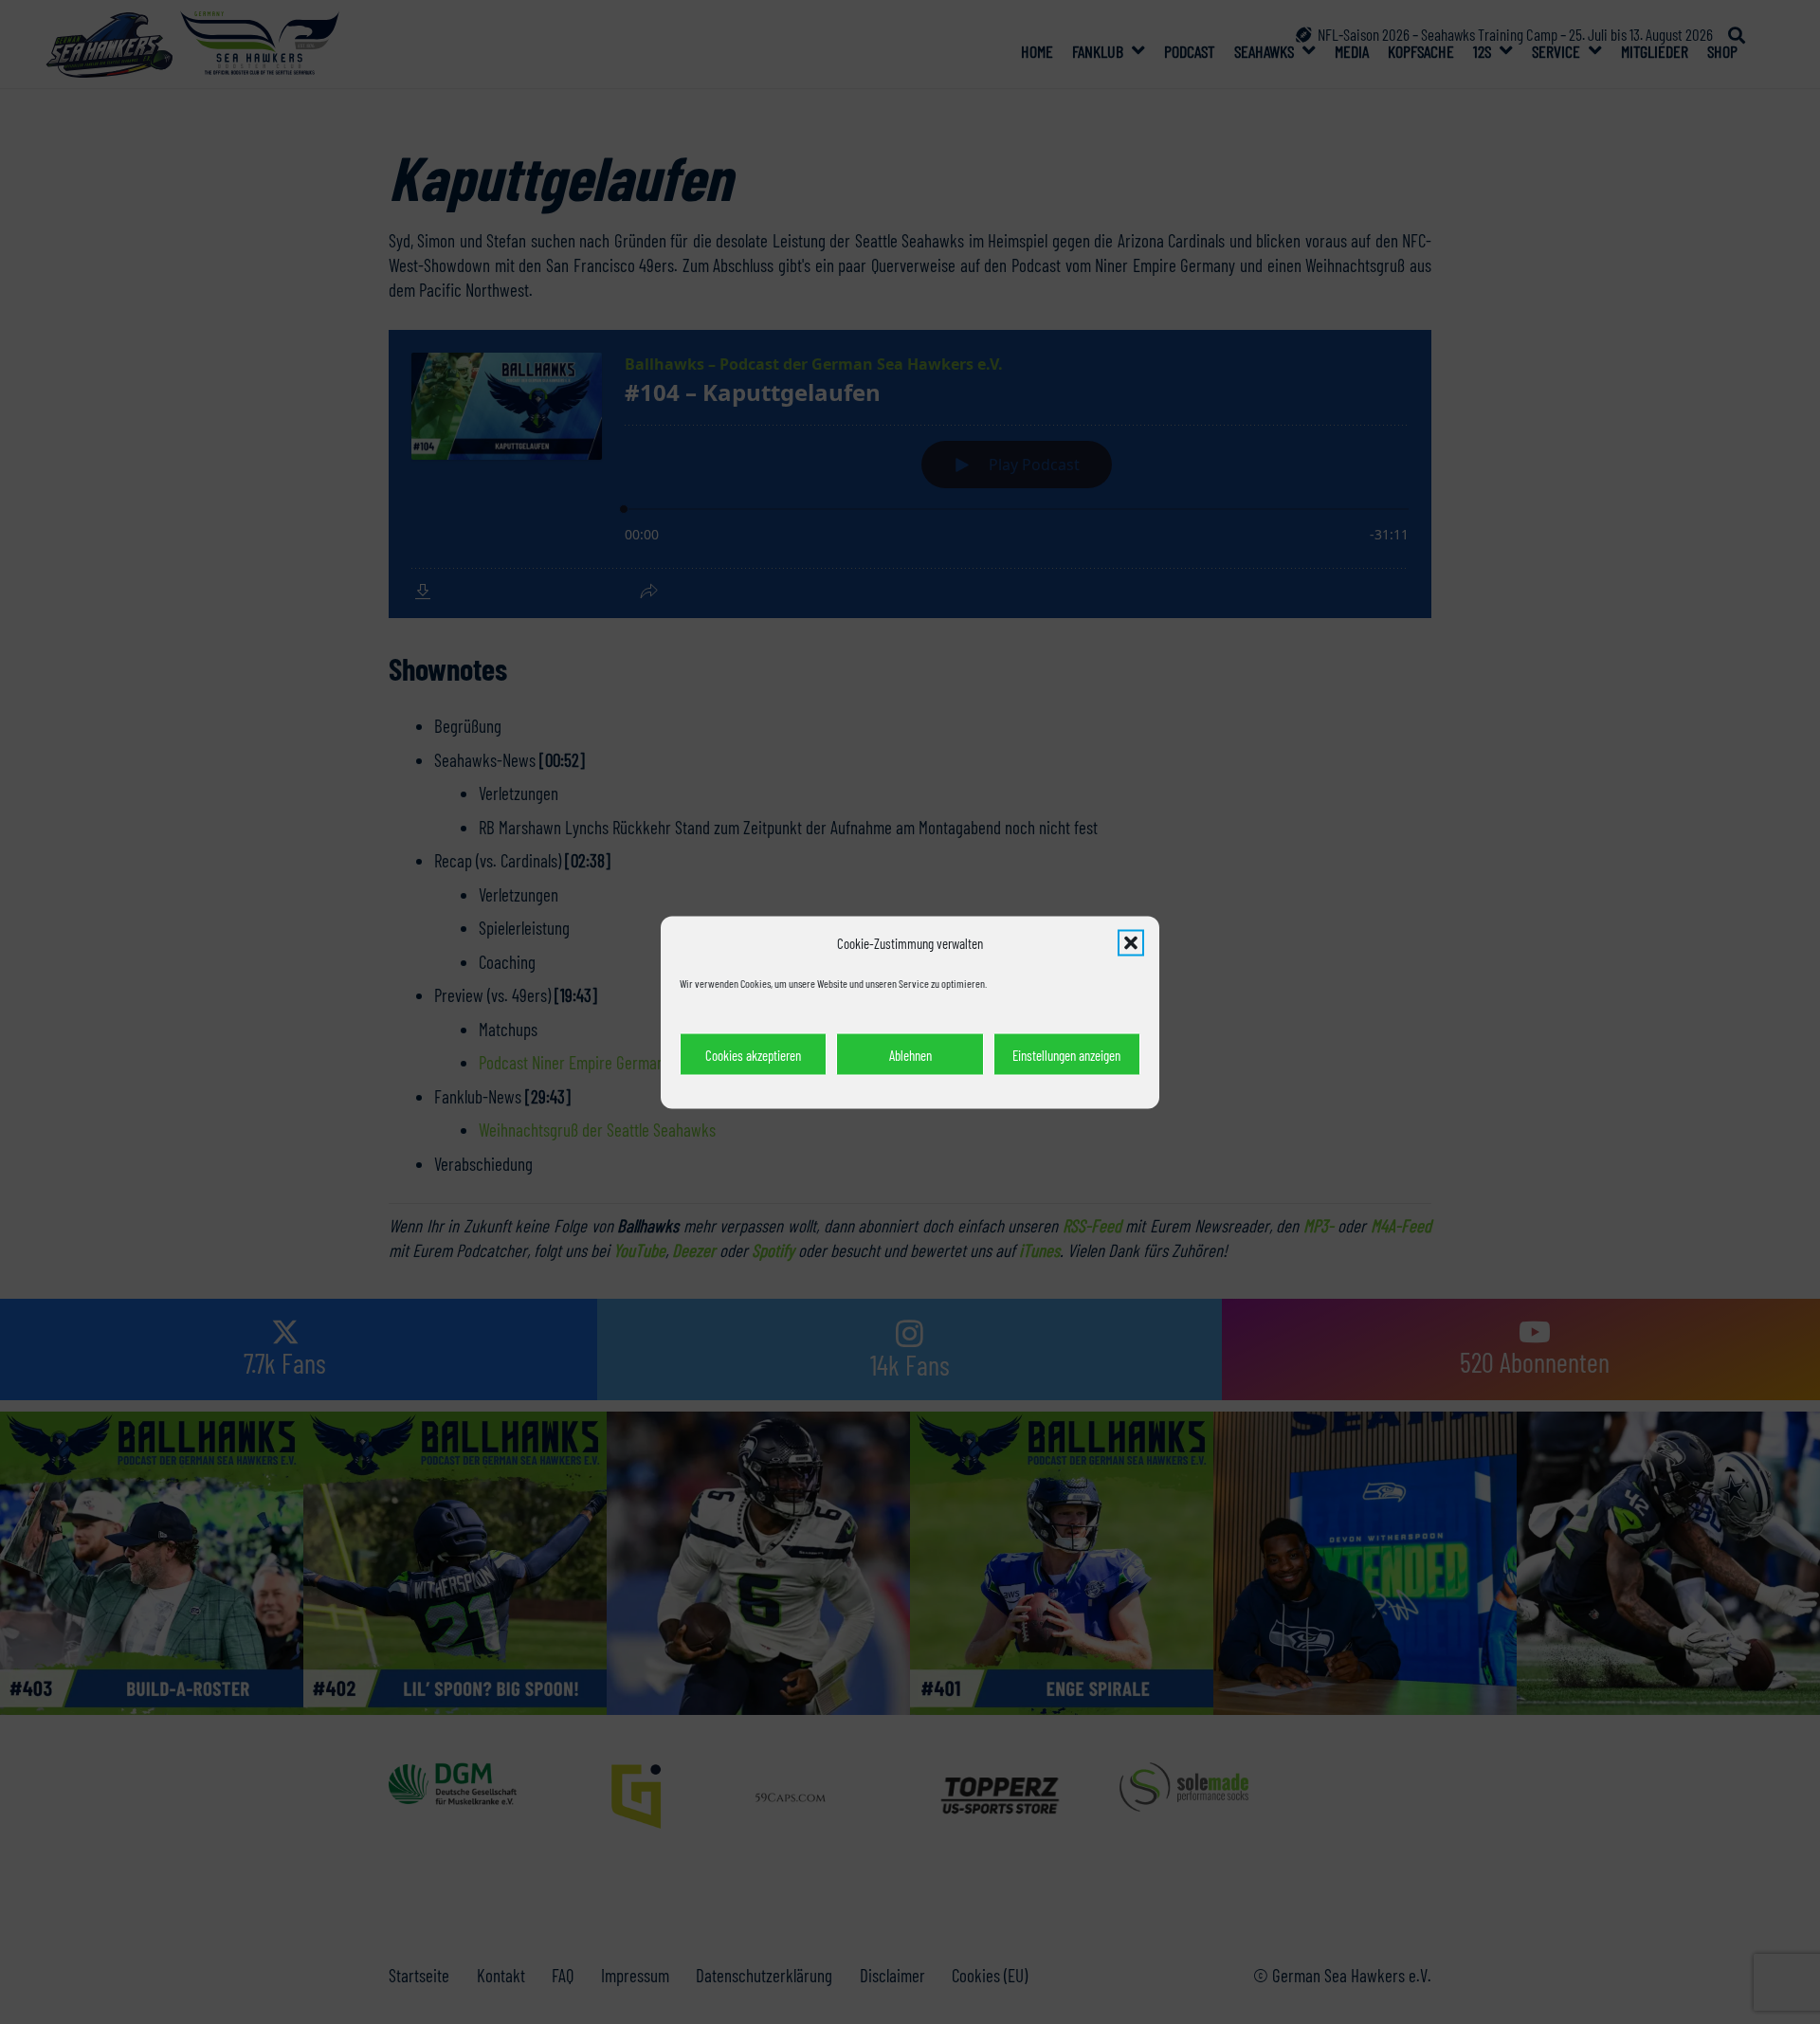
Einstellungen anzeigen (1066, 1054)
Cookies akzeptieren (753, 1054)
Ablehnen (910, 1054)
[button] (1131, 942)
